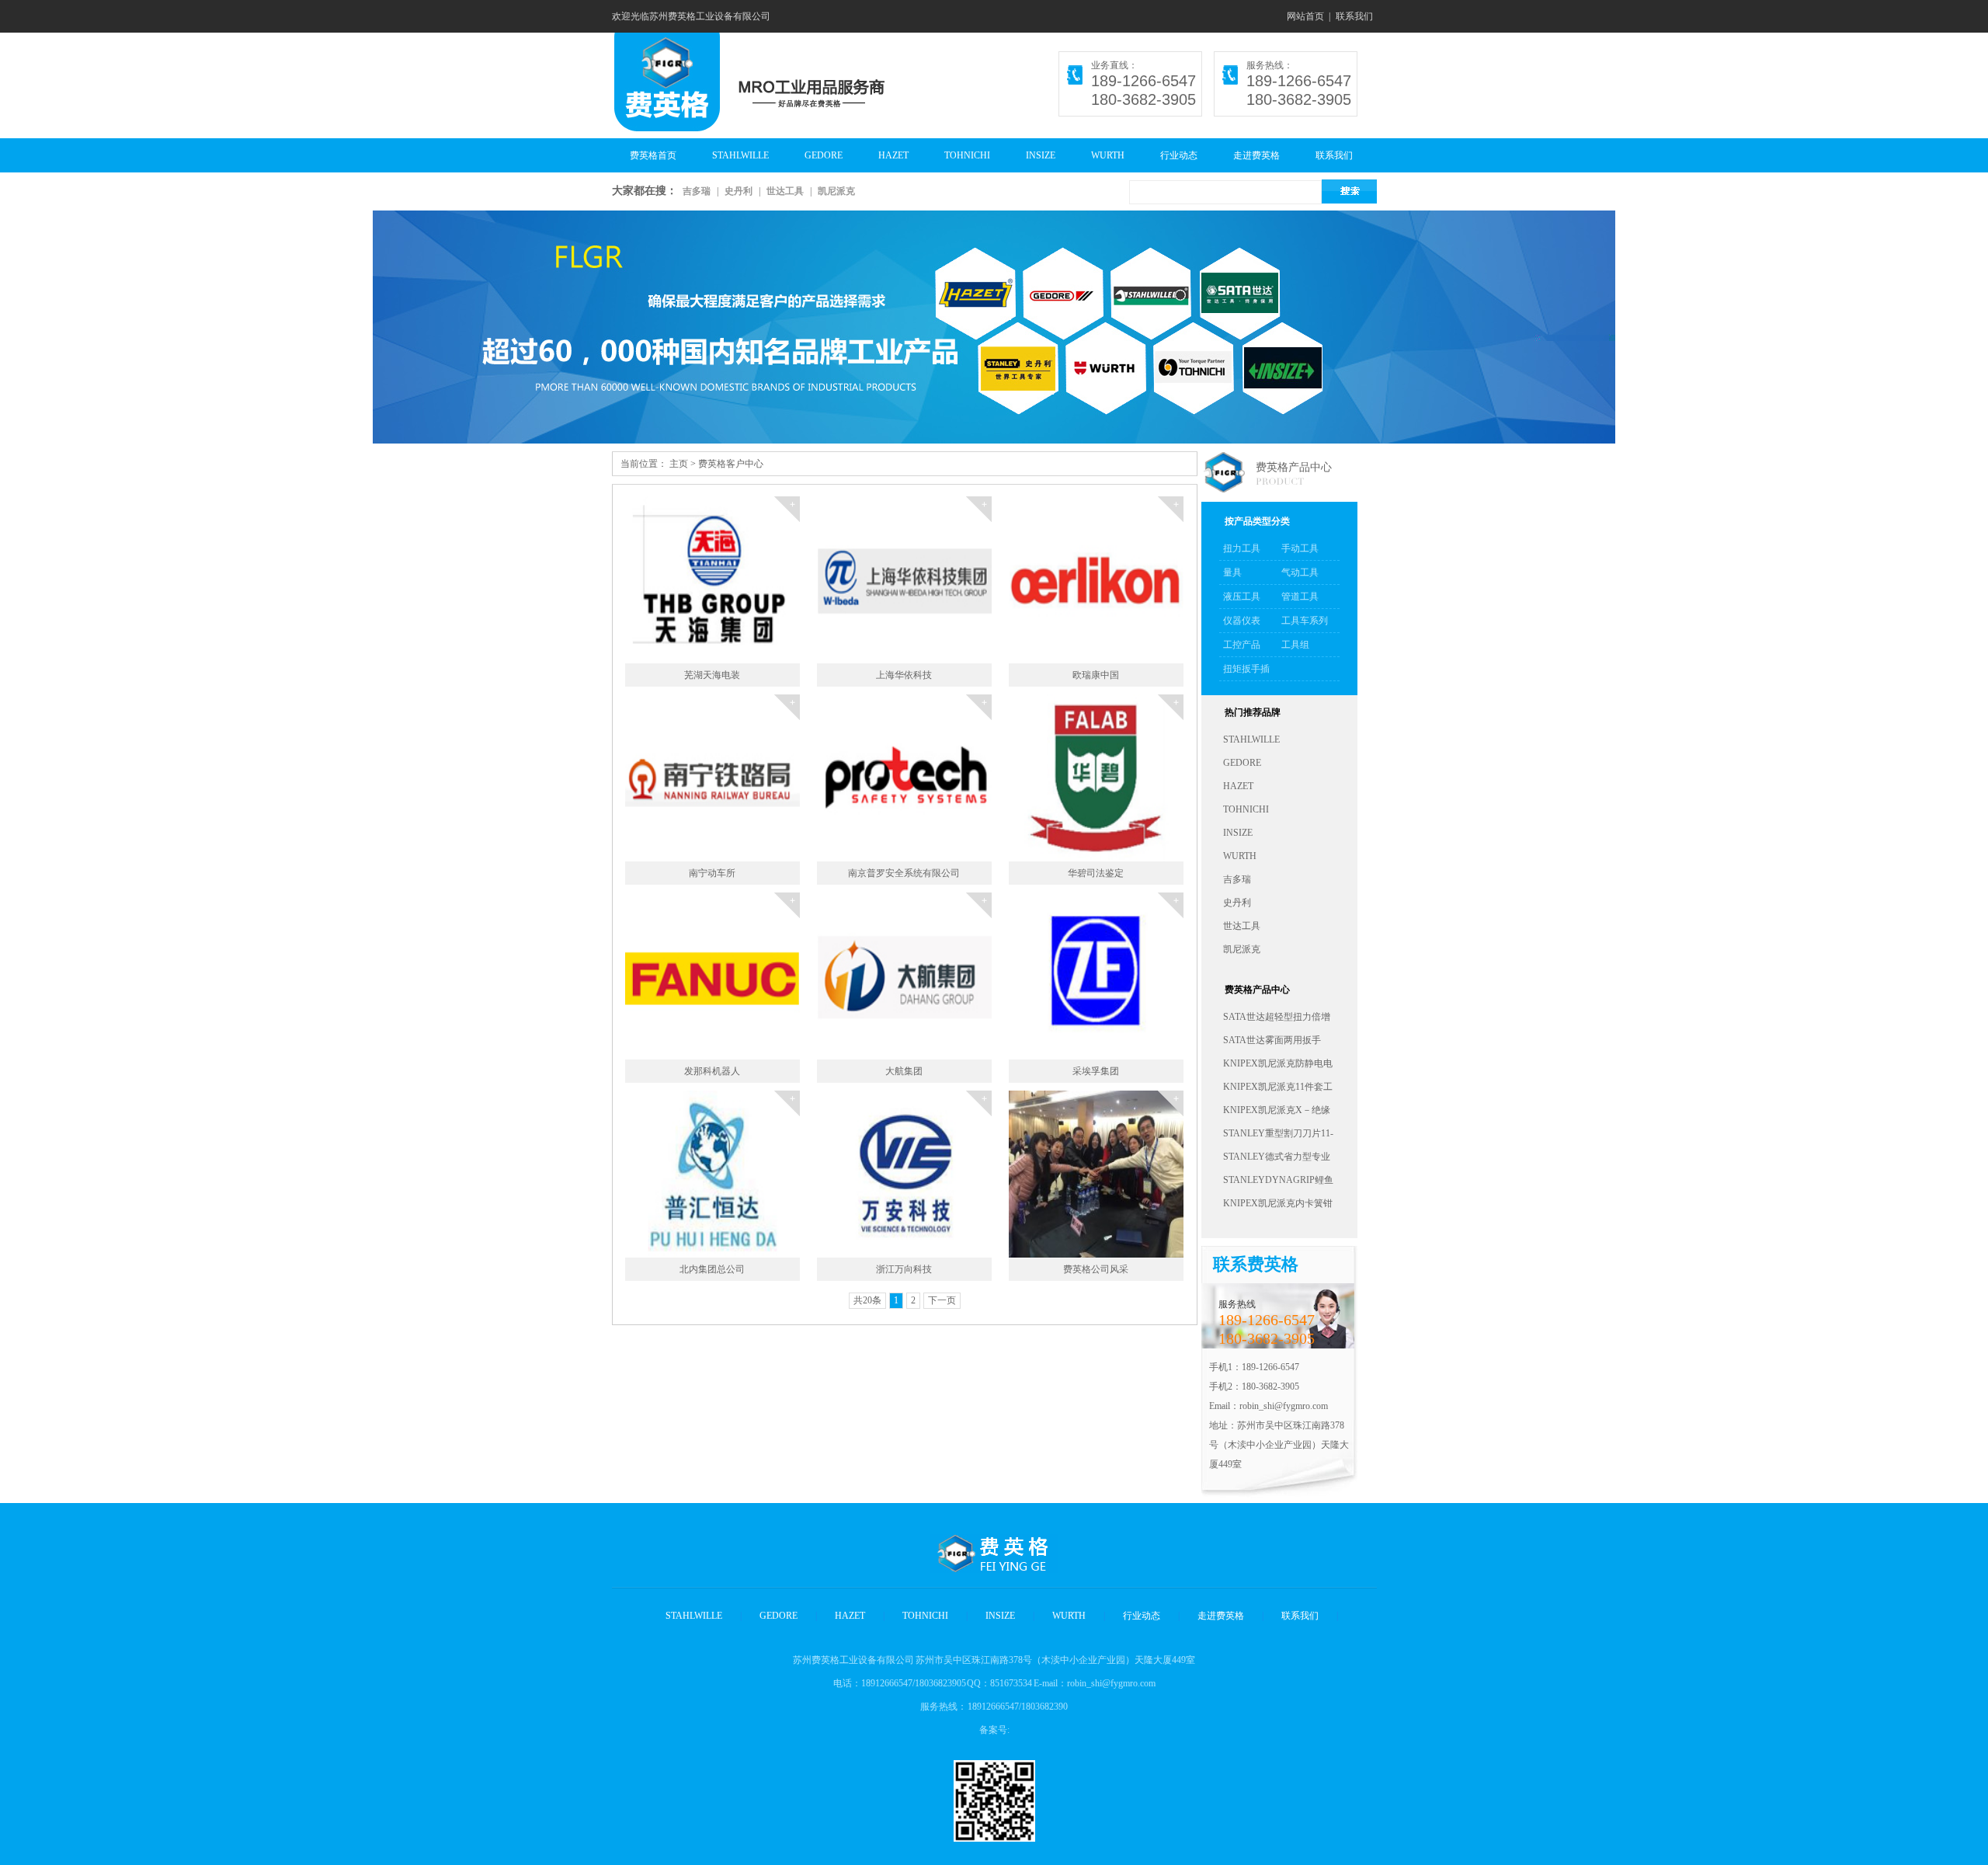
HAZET (893, 155)
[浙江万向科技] (978, 1091)
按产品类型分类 (1257, 521)
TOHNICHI (967, 155)
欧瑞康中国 (1096, 675)
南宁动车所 (712, 873)
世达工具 (785, 191)
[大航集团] (978, 892)
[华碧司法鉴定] (1170, 694)
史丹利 (739, 191)
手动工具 (1300, 548)
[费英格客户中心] (994, 327)
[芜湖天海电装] (787, 496)
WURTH (1108, 155)
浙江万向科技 (904, 1269)
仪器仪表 (1242, 621)
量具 (1232, 572)
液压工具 (1242, 597)
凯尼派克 (836, 191)
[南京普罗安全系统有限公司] (978, 694)
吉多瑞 (697, 191)
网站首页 (1305, 16)
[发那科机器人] (787, 892)
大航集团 (904, 1071)
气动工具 (1300, 572)
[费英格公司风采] (1170, 1091)
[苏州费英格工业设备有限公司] (666, 124)
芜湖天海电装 (712, 675)
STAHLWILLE (740, 155)
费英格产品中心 (1294, 467)
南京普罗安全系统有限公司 (904, 873)
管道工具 (1300, 597)
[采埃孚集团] (1170, 892)
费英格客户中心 (731, 464)
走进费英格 (1256, 155)
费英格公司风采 (1096, 1269)
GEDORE (824, 155)
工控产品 (1242, 645)
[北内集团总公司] (787, 1091)
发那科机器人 (712, 1071)
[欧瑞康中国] (1170, 496)
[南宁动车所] (787, 694)
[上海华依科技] (978, 496)
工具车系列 (1305, 621)
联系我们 (1354, 16)
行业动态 (1179, 155)
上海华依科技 (904, 675)
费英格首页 (653, 155)
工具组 (1295, 645)
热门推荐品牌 (1253, 712)
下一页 (942, 1300)
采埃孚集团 (1096, 1071)
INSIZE (1041, 155)
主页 (679, 464)
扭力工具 (1242, 548)
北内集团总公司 (712, 1269)
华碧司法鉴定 (1096, 873)
